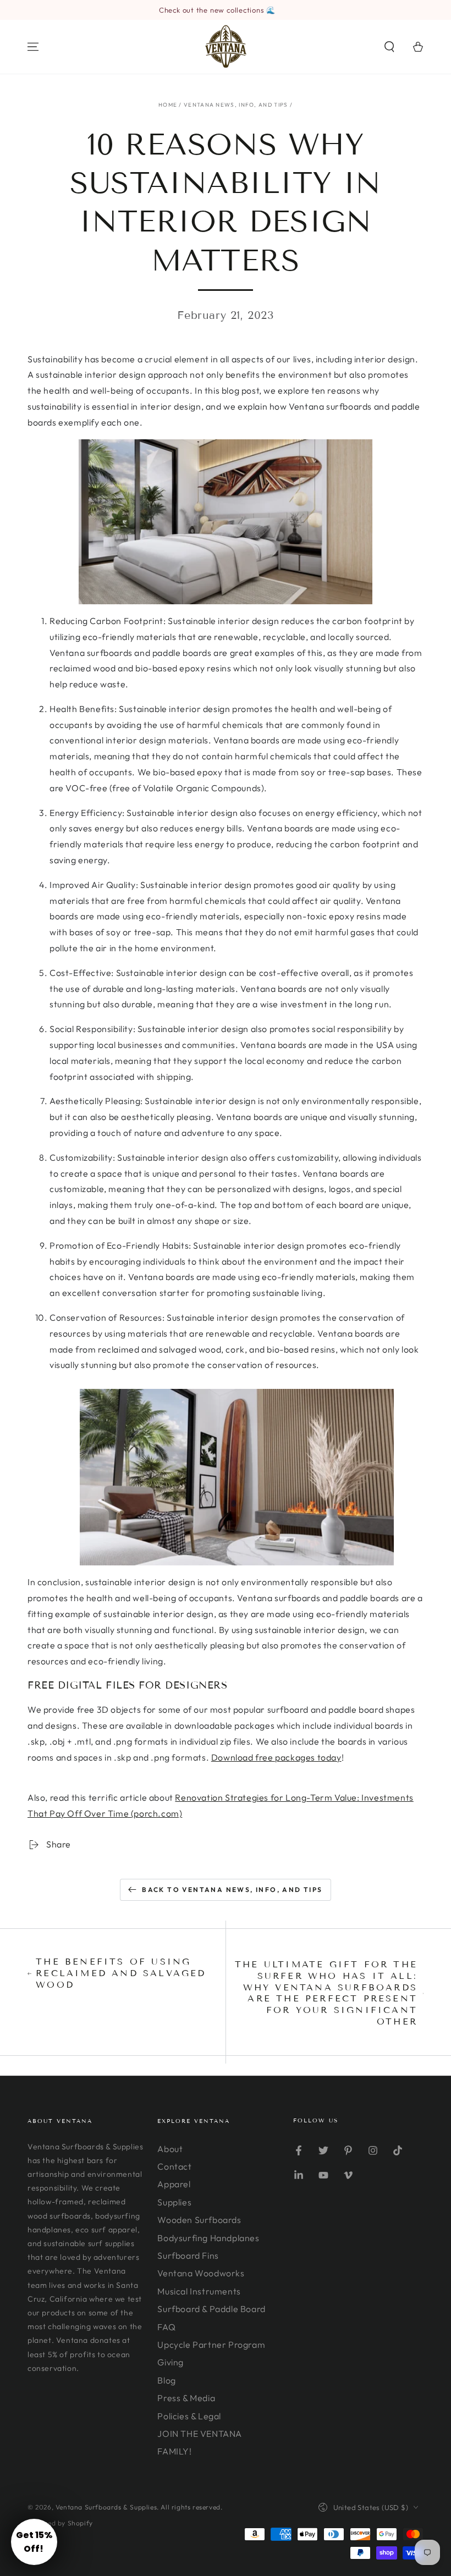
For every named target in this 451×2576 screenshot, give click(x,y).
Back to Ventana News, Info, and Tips (232, 1890)
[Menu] (33, 47)
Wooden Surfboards (199, 2220)
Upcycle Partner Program (211, 2345)
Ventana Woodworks (201, 2273)
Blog (166, 2380)
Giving (170, 2362)
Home (168, 105)
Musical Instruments (199, 2291)
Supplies (174, 2202)
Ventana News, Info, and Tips (236, 105)
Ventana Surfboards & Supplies (106, 2507)
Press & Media (186, 2398)
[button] (389, 47)
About (170, 2149)
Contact (174, 2166)
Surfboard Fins (188, 2255)
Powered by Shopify (60, 2523)
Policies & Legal (189, 2416)
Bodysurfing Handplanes (208, 2238)
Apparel (174, 2184)
